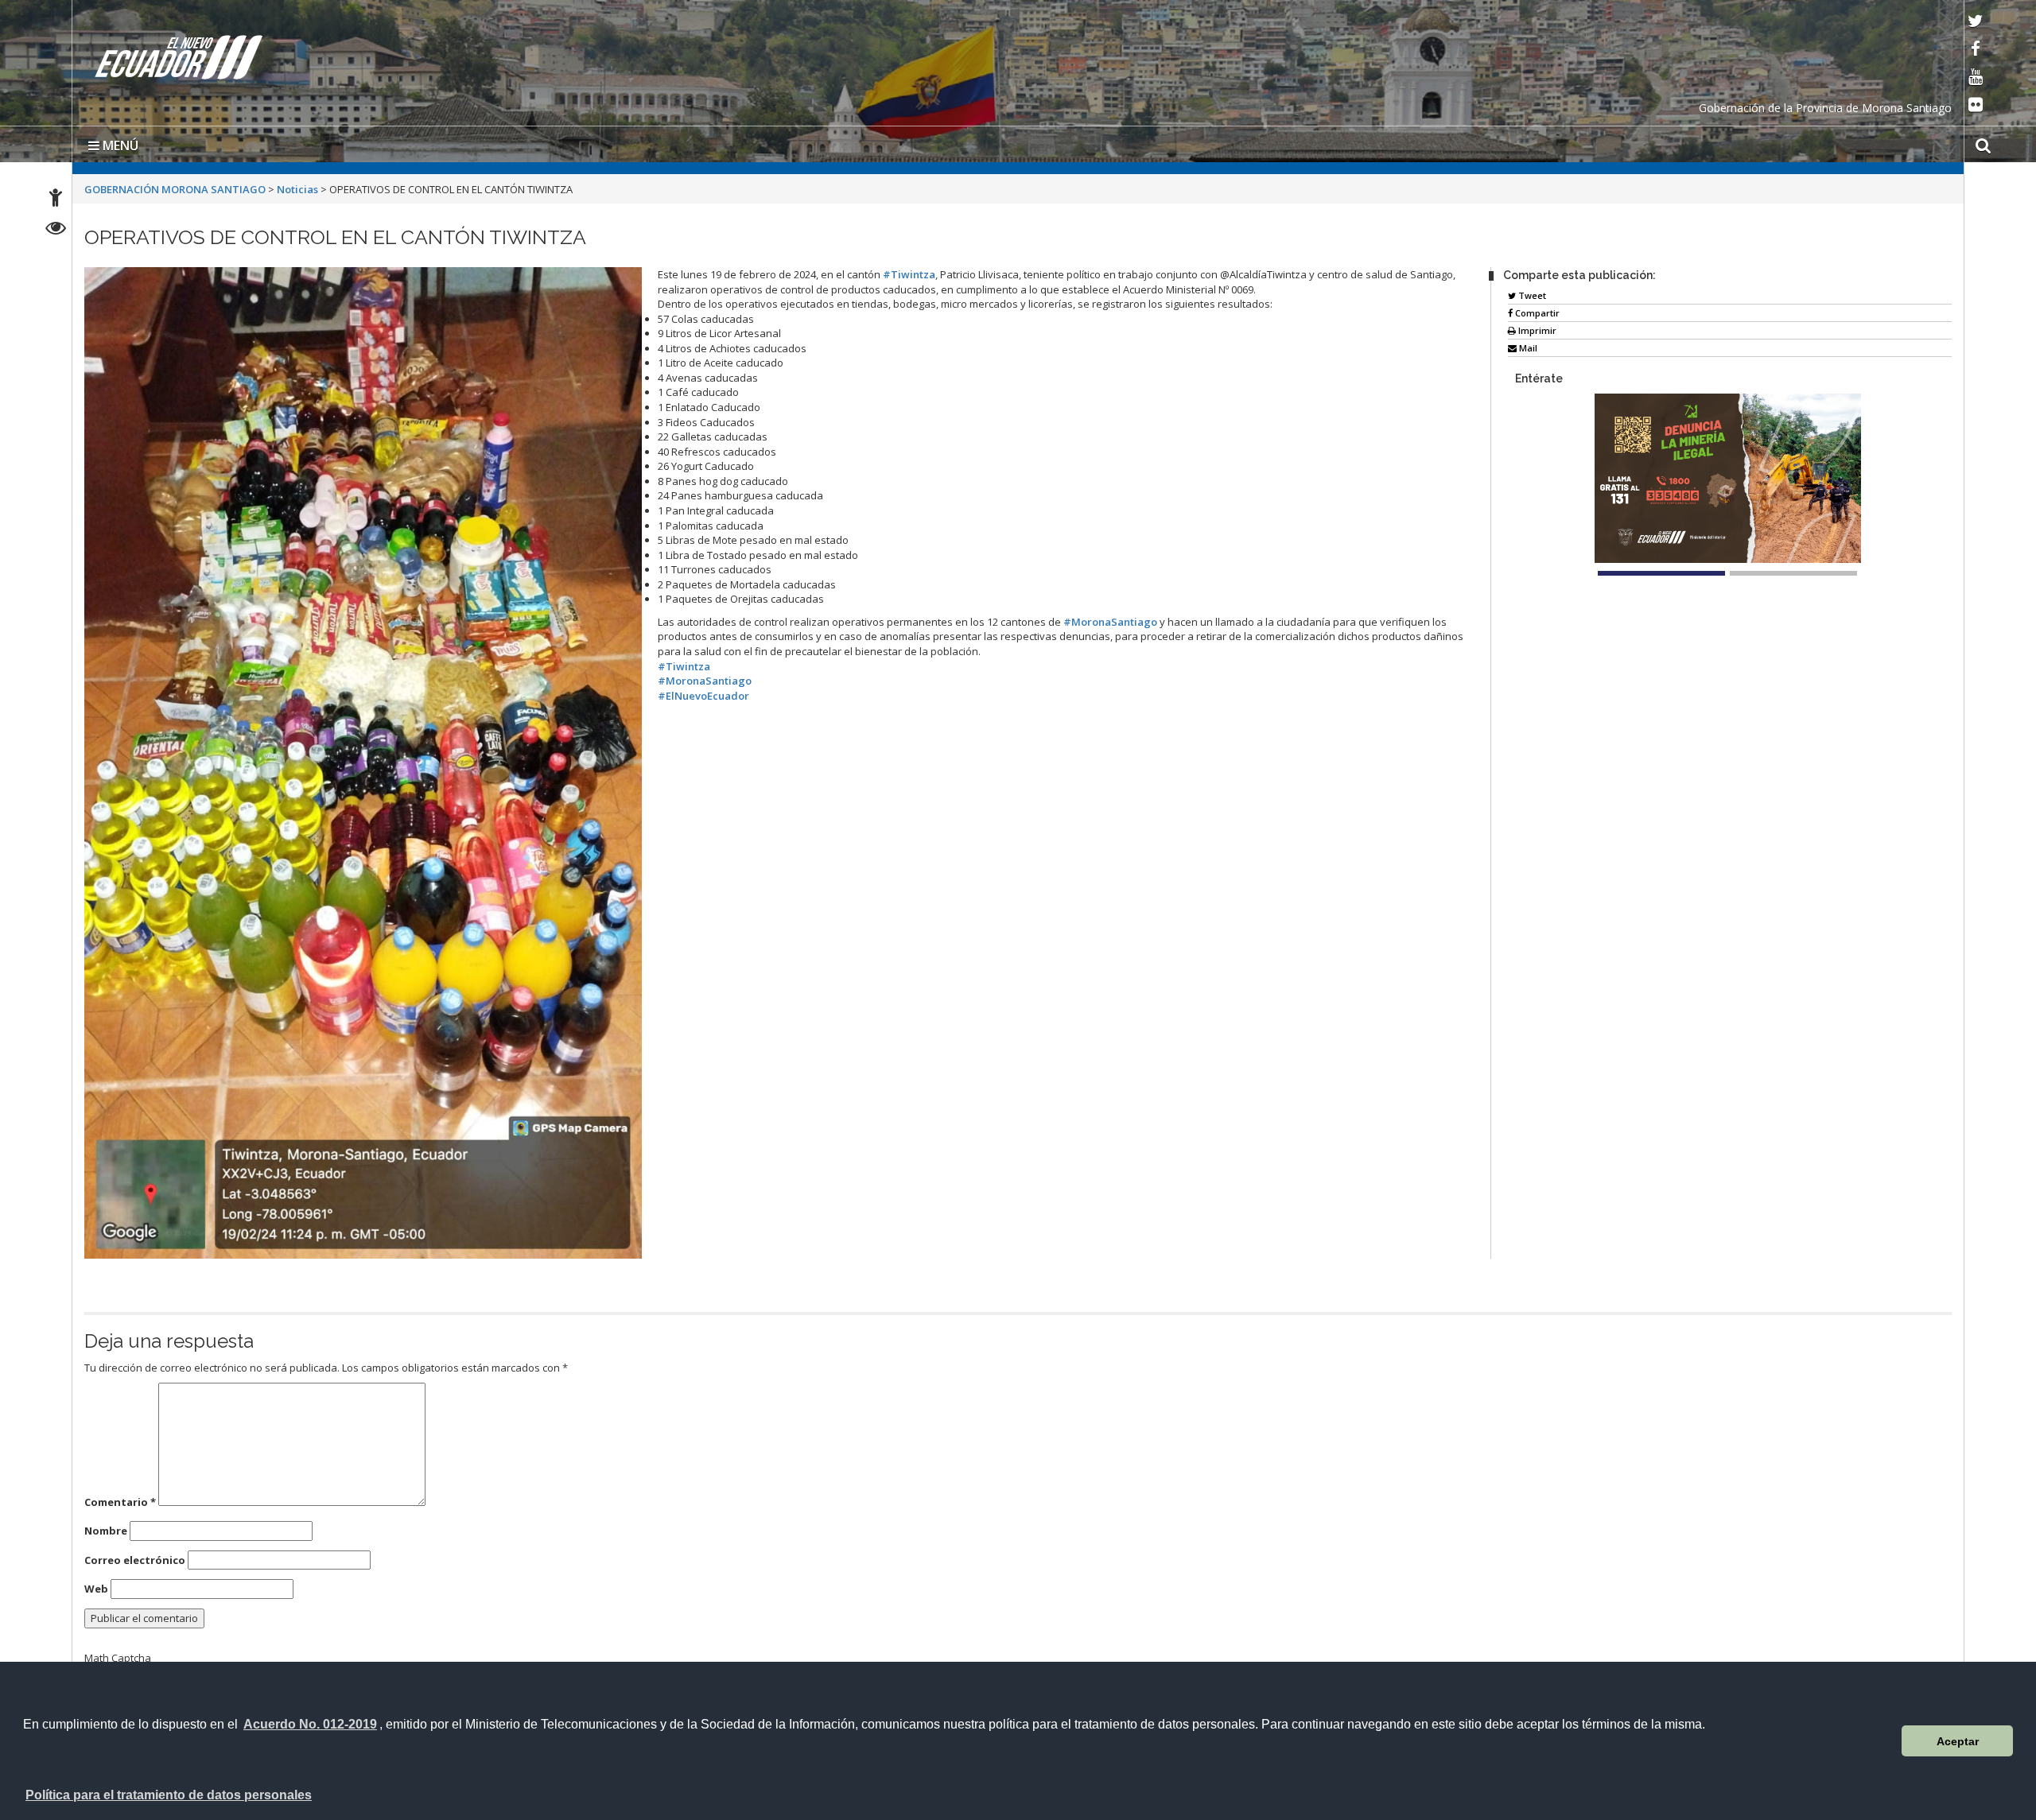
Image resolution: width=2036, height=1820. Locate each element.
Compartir (1536, 310)
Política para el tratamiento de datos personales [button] (169, 1795)
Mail (1527, 345)
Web (96, 1585)
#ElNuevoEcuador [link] (703, 693)
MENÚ (119, 142)
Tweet (1531, 292)
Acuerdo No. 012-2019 (310, 1724)
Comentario (120, 1499)
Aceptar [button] (1958, 1741)
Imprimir (1536, 327)
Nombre (106, 1527)
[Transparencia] (56, 230)
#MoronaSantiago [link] (1110, 619)
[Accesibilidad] (56, 200)
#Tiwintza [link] (909, 271)
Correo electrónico (135, 1557)
